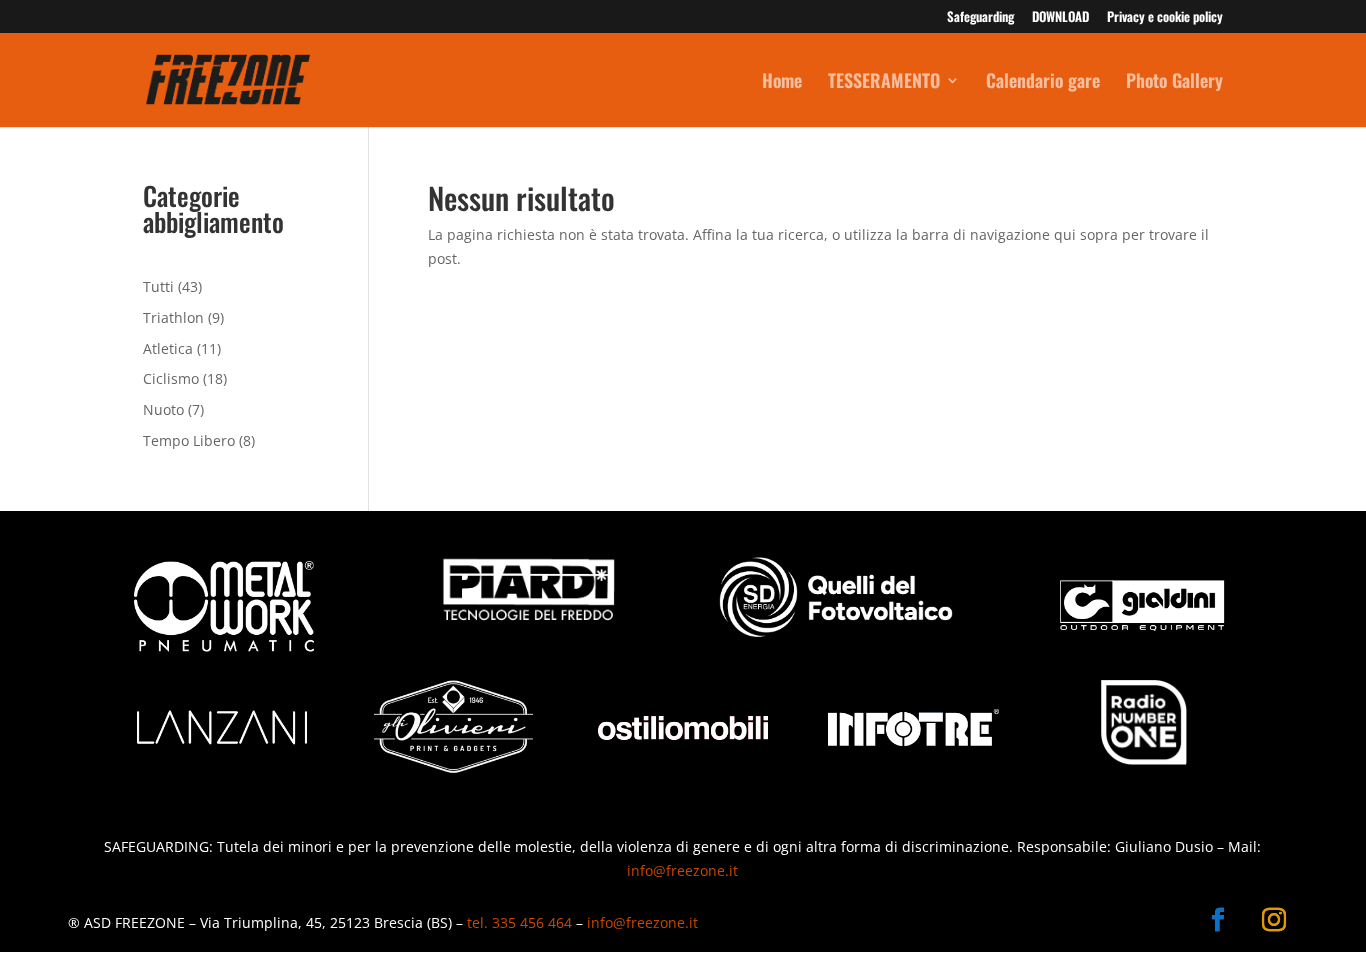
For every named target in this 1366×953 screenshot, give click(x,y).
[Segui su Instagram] (1274, 920)
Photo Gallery (1174, 83)
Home (782, 83)
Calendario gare (1043, 83)
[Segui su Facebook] (1218, 920)
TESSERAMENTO (884, 83)
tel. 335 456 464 (519, 922)
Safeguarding (980, 18)
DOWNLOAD (1060, 18)
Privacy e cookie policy (1165, 18)
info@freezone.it (682, 870)
